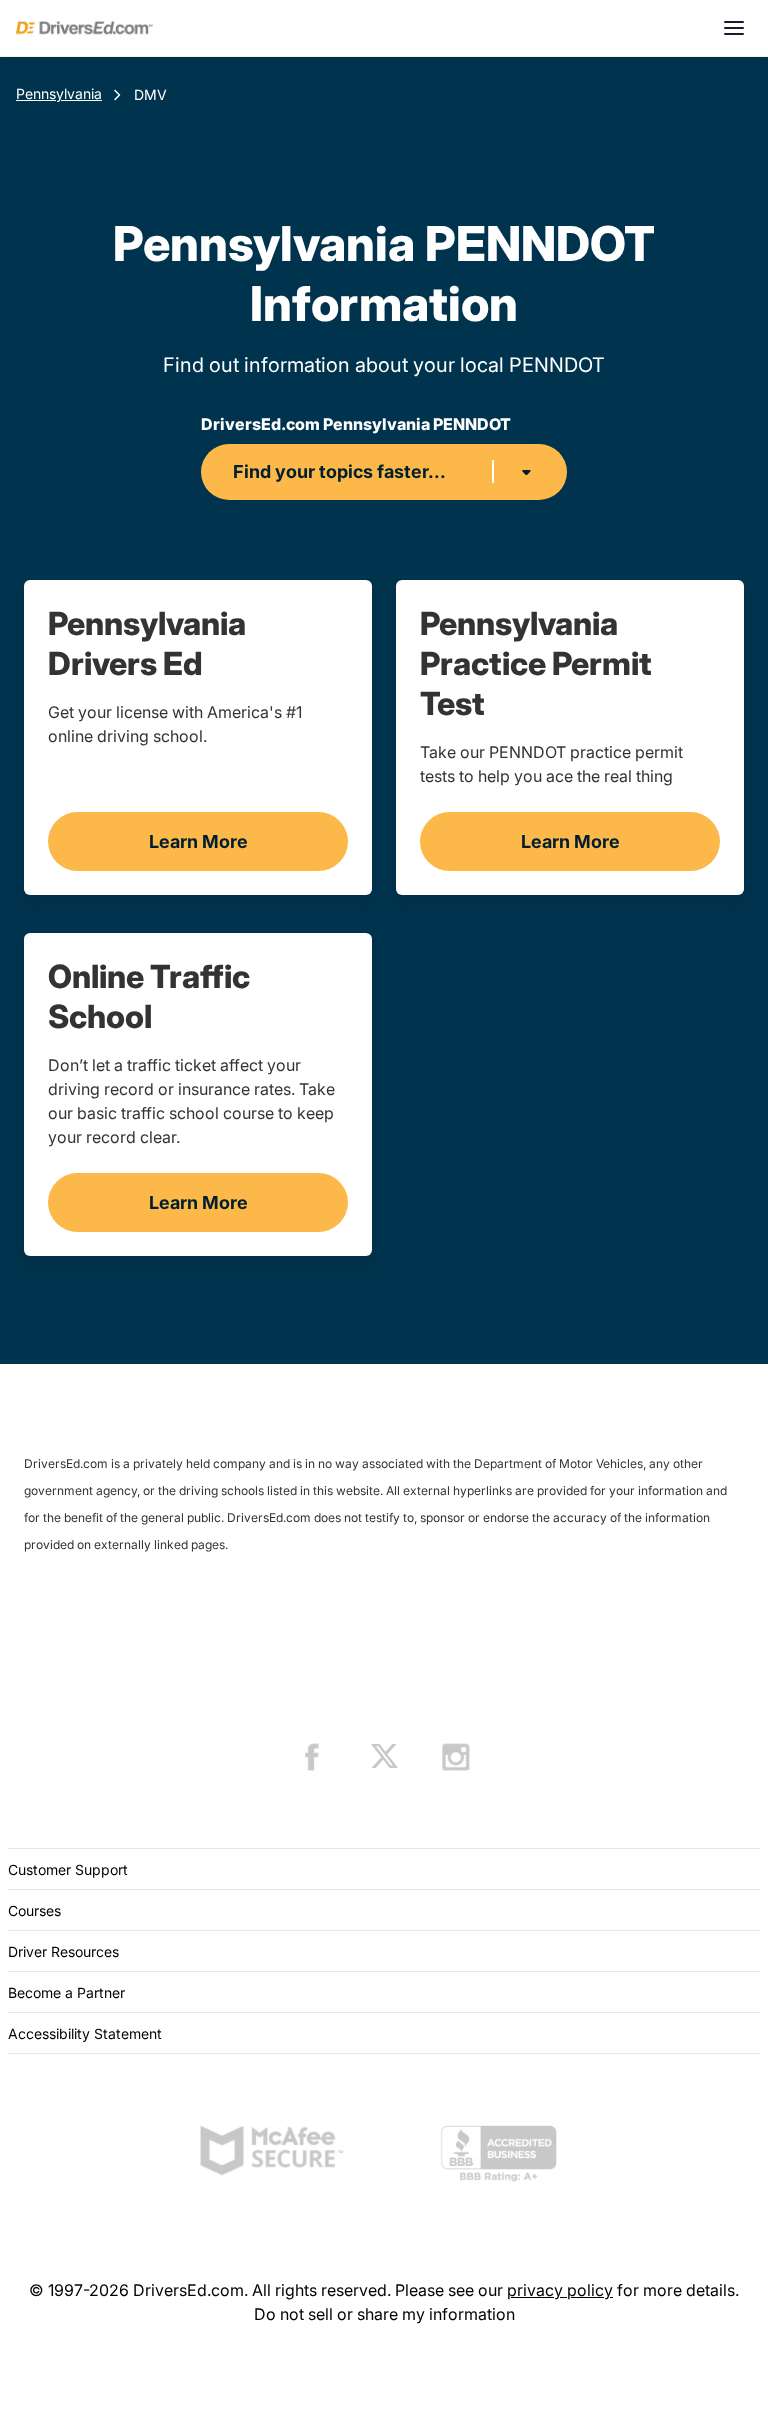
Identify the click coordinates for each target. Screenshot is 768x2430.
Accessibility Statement (85, 2033)
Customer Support (68, 1869)
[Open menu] (734, 28)
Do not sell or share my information (384, 2314)
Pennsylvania (59, 93)
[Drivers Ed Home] (84, 28)
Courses (34, 1910)
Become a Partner (66, 1992)
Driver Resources (63, 1951)
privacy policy (560, 2290)
